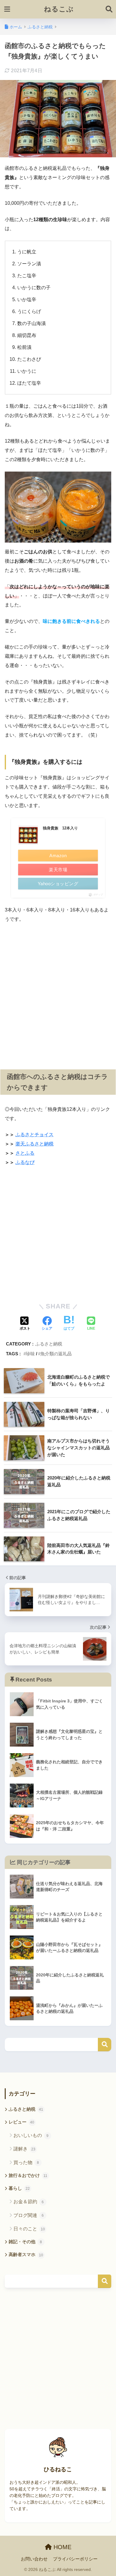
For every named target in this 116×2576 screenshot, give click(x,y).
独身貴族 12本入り (60, 828)
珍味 (30, 1354)
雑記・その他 (25, 2242)
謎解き (24, 2149)
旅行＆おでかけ (28, 2175)
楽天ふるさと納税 (35, 1144)
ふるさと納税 (49, 1344)
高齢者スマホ (26, 2255)
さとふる (25, 1153)
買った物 (26, 2162)
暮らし (19, 2188)
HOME (62, 2547)
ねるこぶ (59, 9)
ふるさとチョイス (35, 1135)
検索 (105, 2045)
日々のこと (29, 2229)
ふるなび (25, 1162)
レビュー (21, 2122)
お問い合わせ (34, 2559)
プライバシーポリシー (75, 2559)
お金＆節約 (29, 2202)
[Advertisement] (58, 992)
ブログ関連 (29, 2215)
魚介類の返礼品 (56, 1354)
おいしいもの (31, 2135)
